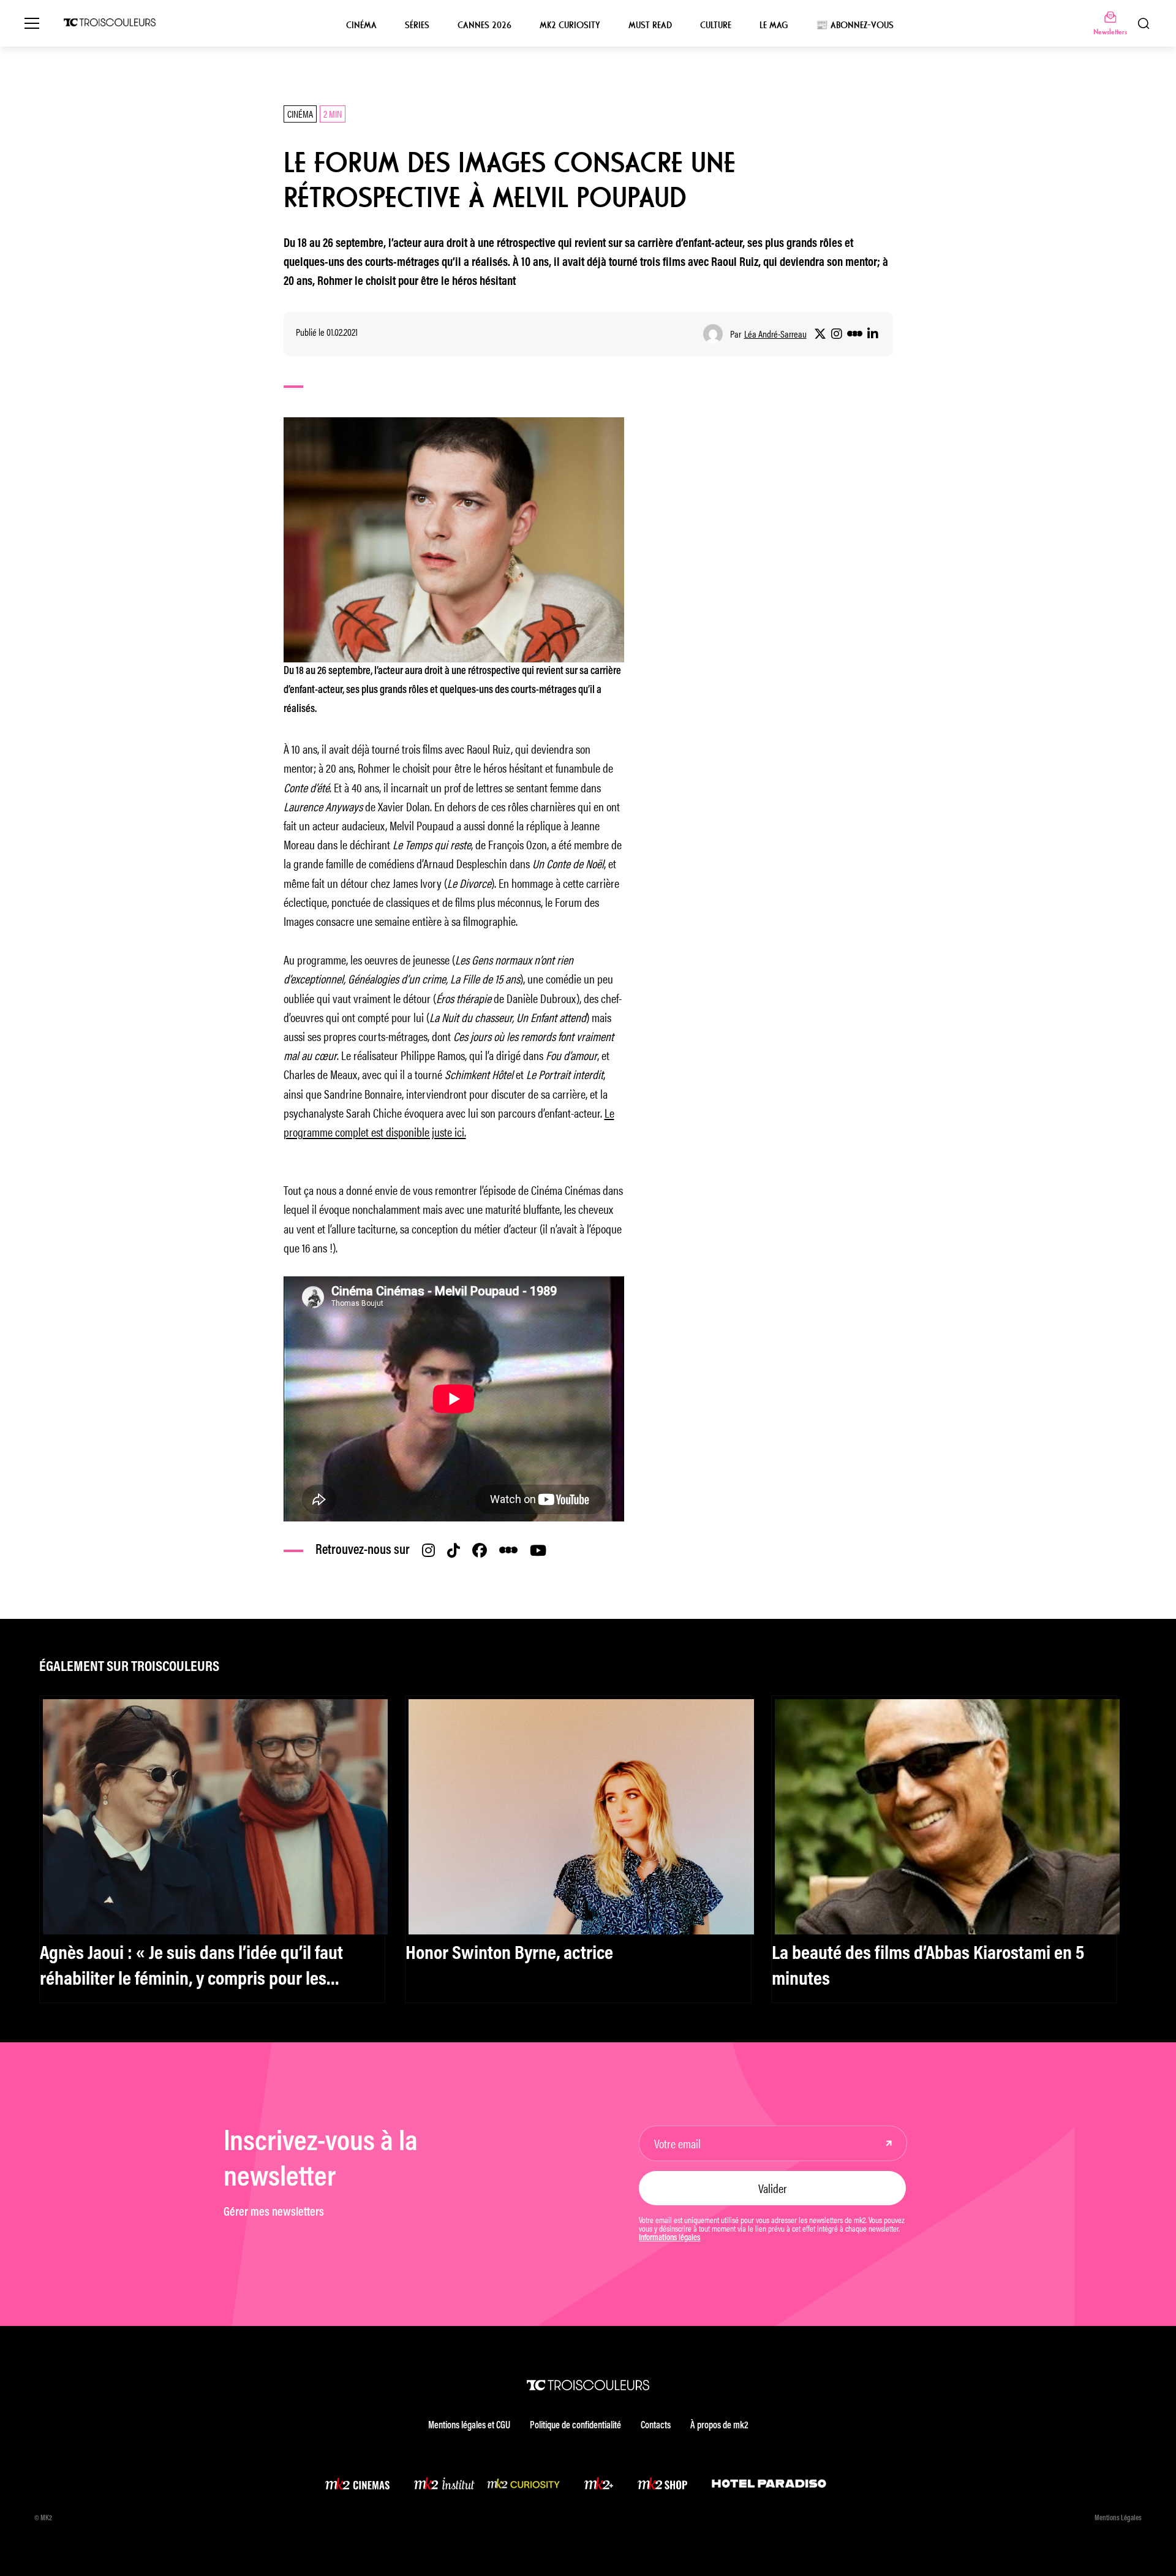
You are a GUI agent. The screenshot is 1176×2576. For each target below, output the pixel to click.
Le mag (774, 25)
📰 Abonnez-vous (855, 25)
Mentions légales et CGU (469, 2426)
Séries (417, 25)
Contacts (656, 2426)
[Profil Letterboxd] (855, 334)
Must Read (650, 25)
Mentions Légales (1118, 2518)
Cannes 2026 (484, 25)
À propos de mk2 (719, 2426)
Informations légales (669, 2238)
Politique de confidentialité (575, 2426)
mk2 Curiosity (570, 25)
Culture (716, 25)
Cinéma (361, 25)
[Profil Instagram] (837, 334)
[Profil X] (820, 334)
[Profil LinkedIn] (873, 334)
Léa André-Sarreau (775, 334)
